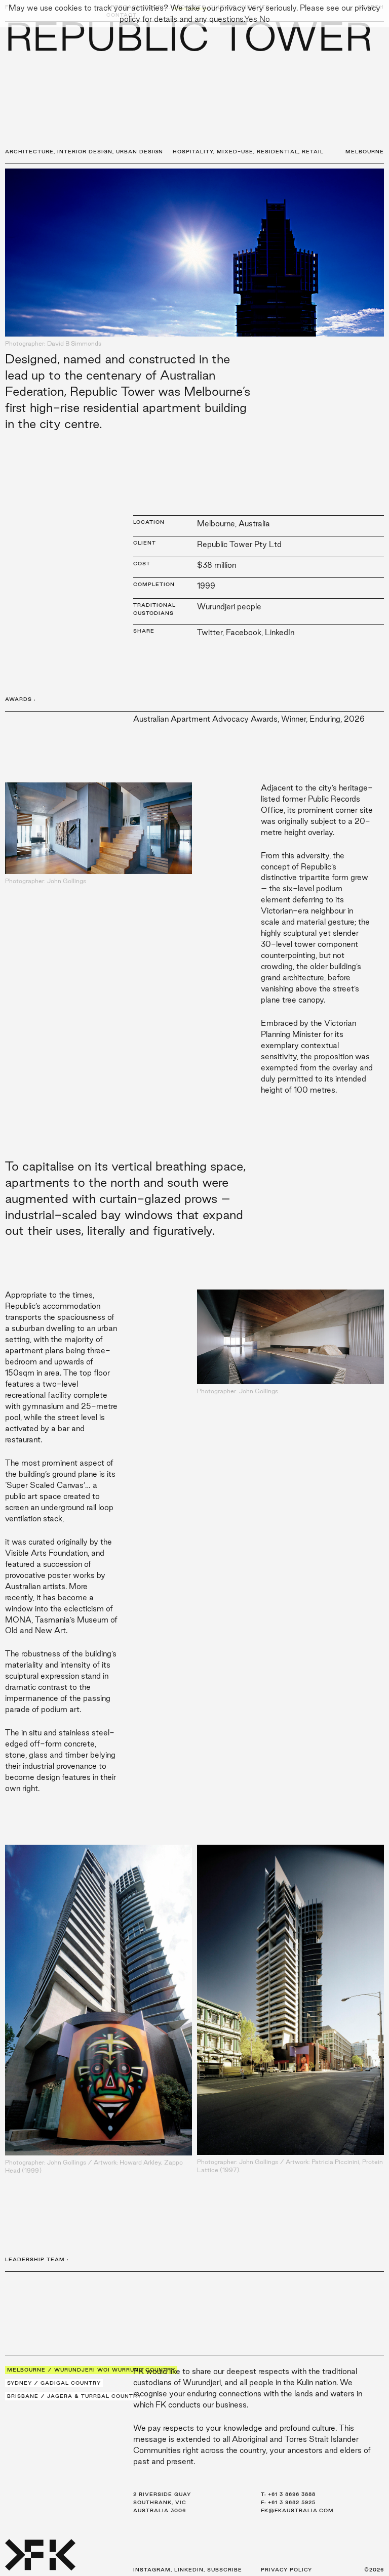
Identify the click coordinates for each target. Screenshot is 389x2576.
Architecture (29, 152)
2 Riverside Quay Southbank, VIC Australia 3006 (162, 2502)
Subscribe (225, 2570)
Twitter (210, 632)
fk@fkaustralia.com (297, 2510)
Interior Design (85, 152)
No (265, 19)
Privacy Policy (286, 2570)
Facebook (244, 632)
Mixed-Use (235, 152)
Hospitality (193, 152)
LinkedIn (280, 632)
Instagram (152, 2570)
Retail (313, 152)
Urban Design (140, 152)
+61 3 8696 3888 (292, 2494)
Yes (251, 19)
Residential (278, 152)
